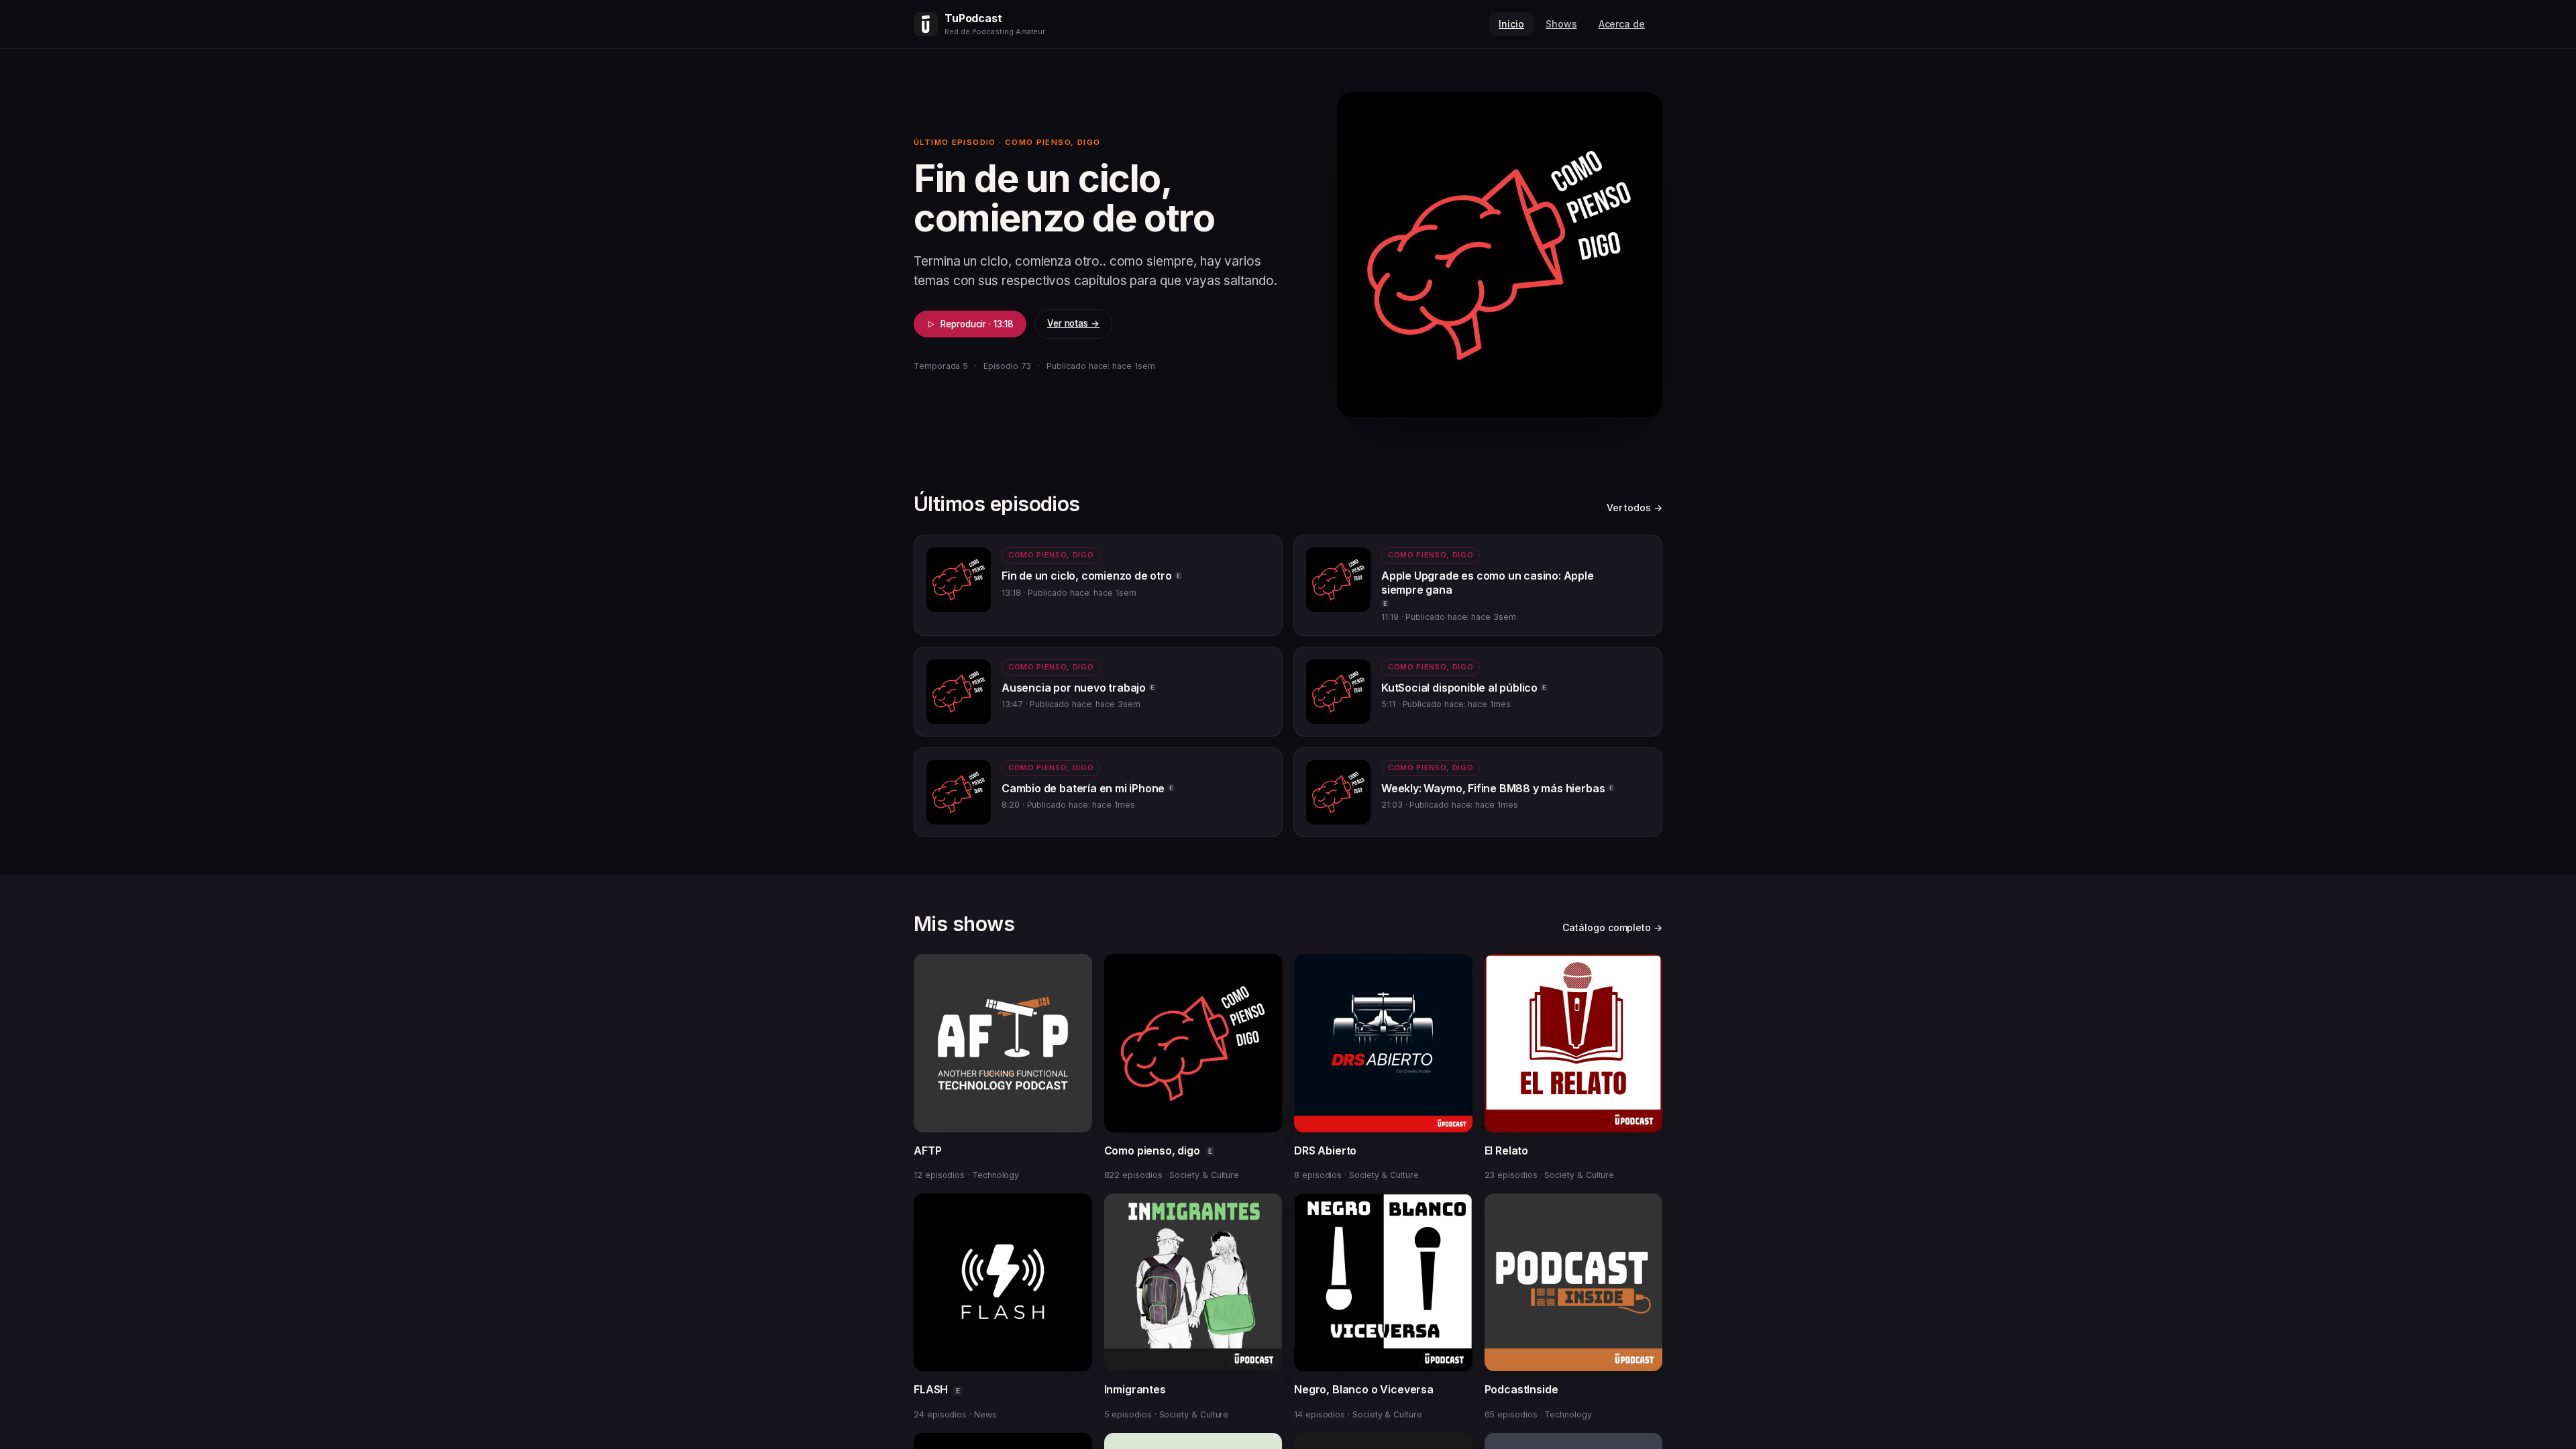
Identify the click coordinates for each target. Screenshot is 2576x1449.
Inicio (1511, 24)
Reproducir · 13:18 (977, 324)
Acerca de (1622, 24)
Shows (1561, 24)
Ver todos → (1634, 507)
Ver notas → (1073, 323)
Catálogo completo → (1612, 927)
